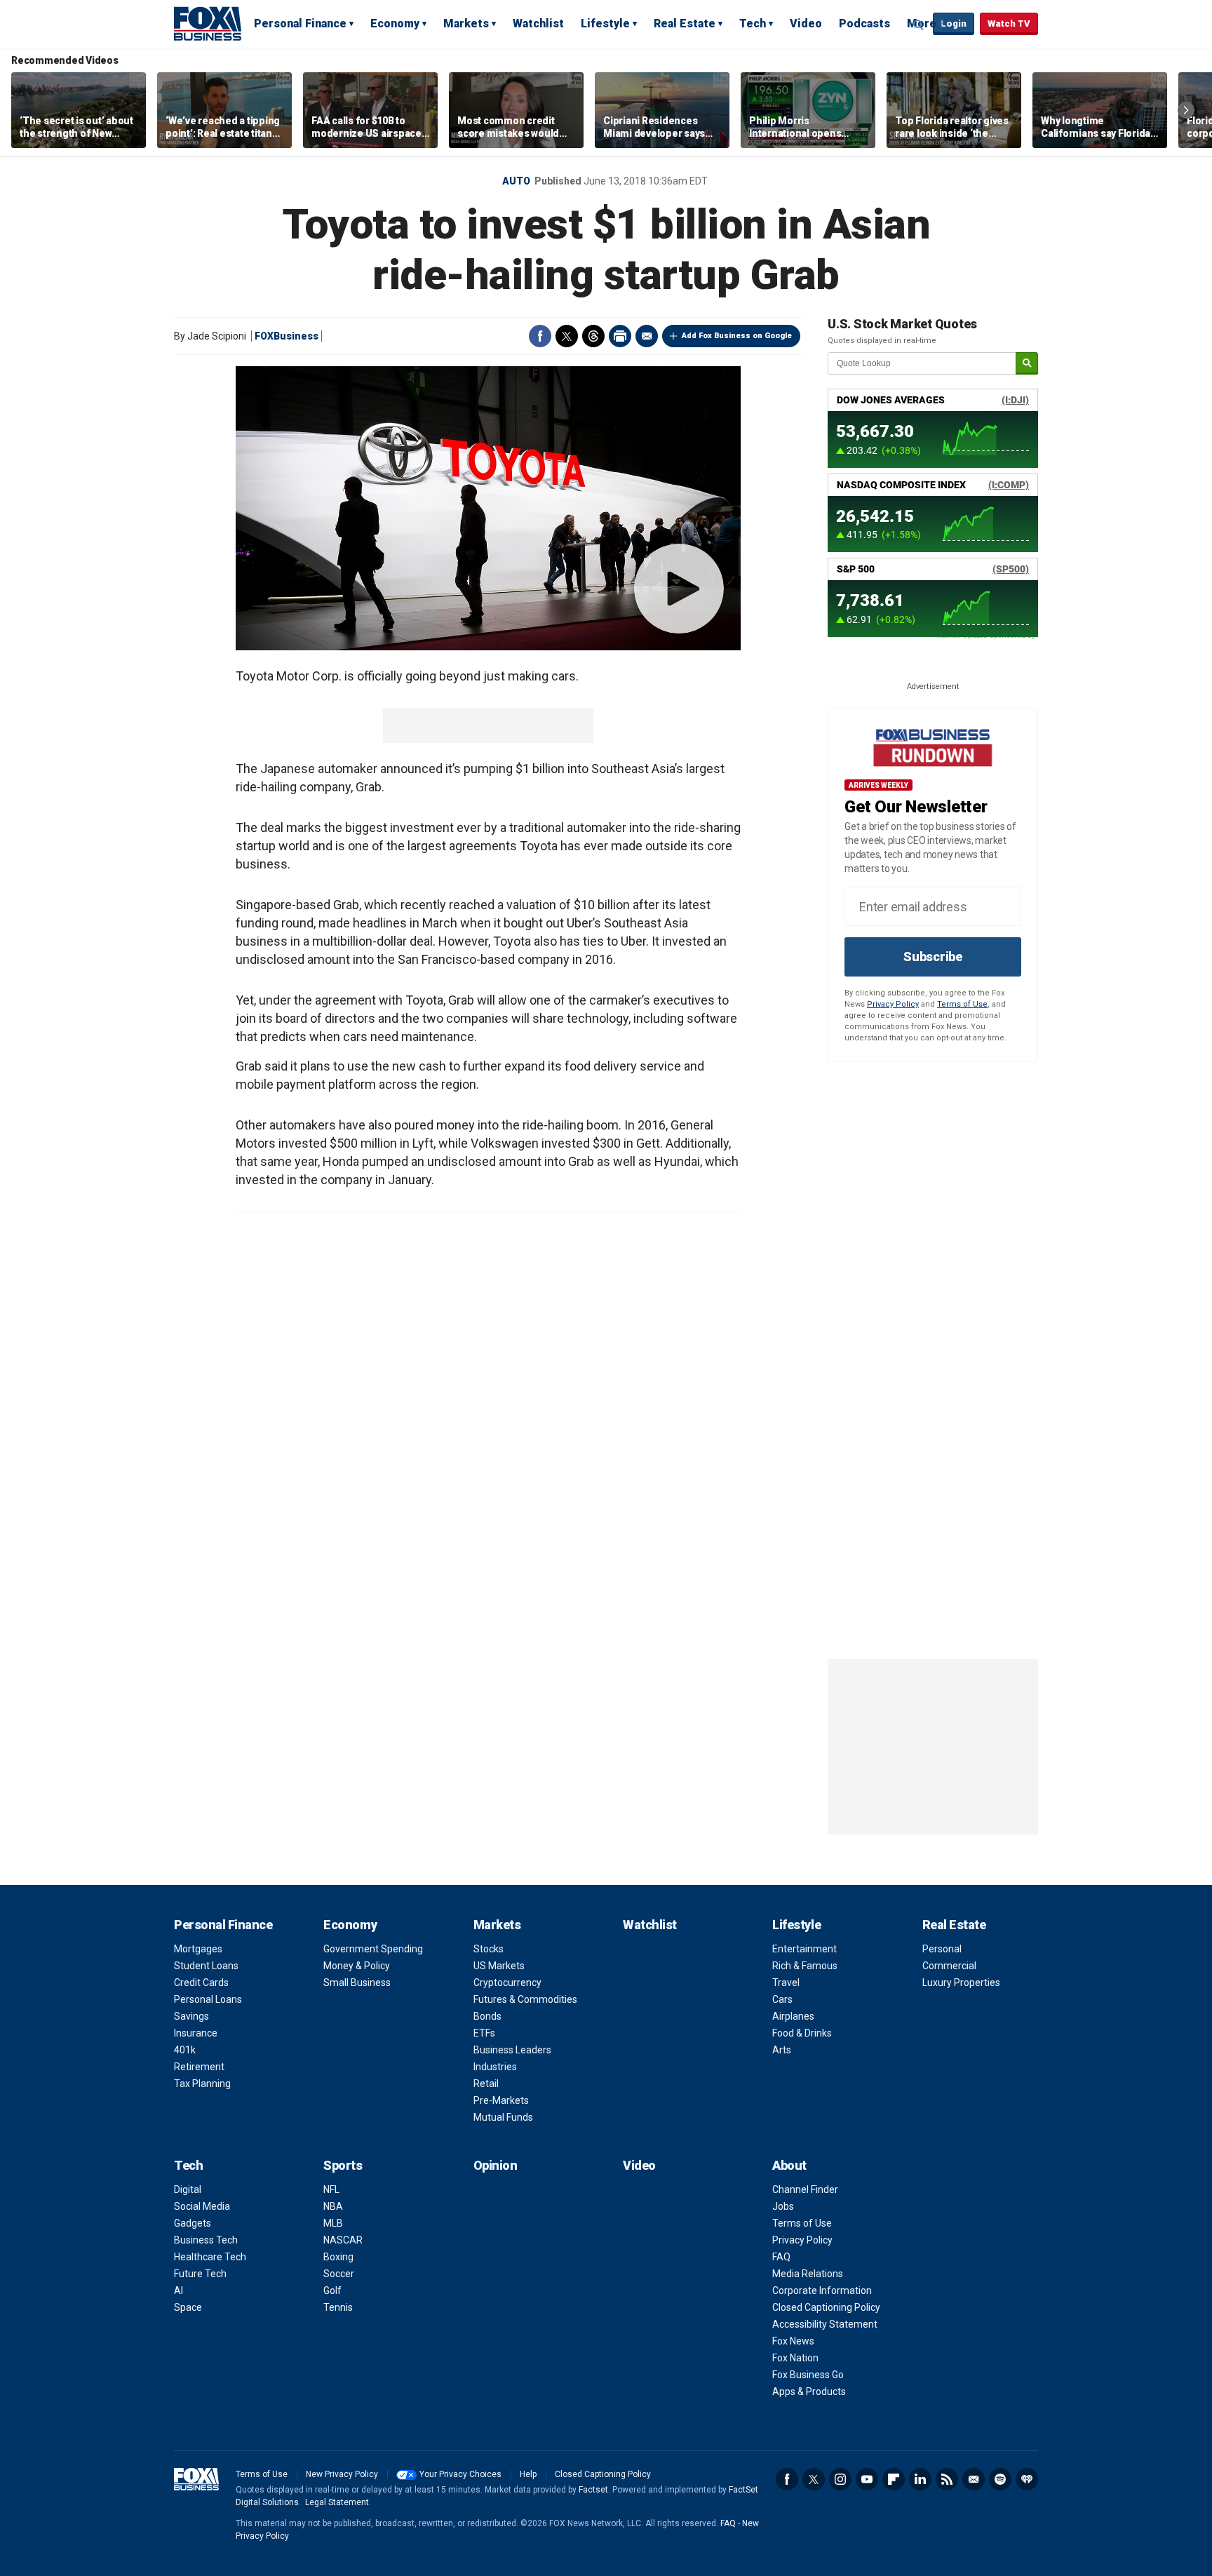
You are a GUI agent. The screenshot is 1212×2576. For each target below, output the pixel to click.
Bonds (487, 2016)
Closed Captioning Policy (826, 2307)
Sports (343, 2165)
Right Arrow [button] (1186, 110)
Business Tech (206, 2240)
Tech (753, 24)
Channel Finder (805, 2189)
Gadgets (193, 2223)
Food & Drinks (802, 2033)
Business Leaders (512, 2050)
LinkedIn (920, 2479)
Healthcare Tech (210, 2257)
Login (954, 24)
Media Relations (808, 2274)
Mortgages (198, 1949)
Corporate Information (822, 2290)
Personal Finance (300, 24)
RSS (947, 2479)
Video (806, 24)
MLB (333, 2223)
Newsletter (974, 2479)
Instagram (840, 2479)
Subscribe (933, 957)
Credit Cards (201, 1983)
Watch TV (1009, 24)
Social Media (202, 2206)
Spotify (1000, 2479)
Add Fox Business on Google (737, 336)
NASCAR (343, 2240)
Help (528, 2474)
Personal (942, 1949)
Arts (782, 2050)
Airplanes (793, 2016)
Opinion (496, 2165)
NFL (331, 2189)
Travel (786, 1983)
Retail (486, 2084)
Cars (782, 1999)
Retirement (199, 2067)
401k (185, 2050)
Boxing (338, 2257)
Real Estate (685, 24)
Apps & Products (809, 2391)
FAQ (781, 2257)
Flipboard (894, 2479)
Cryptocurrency (507, 1983)
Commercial (949, 1966)
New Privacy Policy (342, 2474)
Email (647, 336)
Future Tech (200, 2274)
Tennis (338, 2307)
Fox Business (208, 23)
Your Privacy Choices (460, 2474)
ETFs (484, 2033)
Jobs (783, 2206)
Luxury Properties (961, 1983)
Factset (593, 2490)
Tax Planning (202, 2084)
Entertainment (804, 1949)
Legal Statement (337, 2502)
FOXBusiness (287, 336)
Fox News (793, 2341)
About (789, 2165)
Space (188, 2307)
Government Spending (373, 1949)
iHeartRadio (1027, 2479)
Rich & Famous (805, 1966)
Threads (593, 336)
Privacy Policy (893, 1004)
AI (179, 2290)
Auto (516, 181)
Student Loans (206, 1966)
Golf (332, 2290)
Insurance (196, 2033)
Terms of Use (962, 1004)
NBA (333, 2206)
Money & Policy (357, 1966)
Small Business (357, 1983)
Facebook (540, 336)
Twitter (567, 336)
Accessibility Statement (825, 2324)
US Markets (499, 1966)
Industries (495, 2067)
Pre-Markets (501, 2100)
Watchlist (538, 24)
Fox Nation (795, 2358)
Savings (191, 2016)
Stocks (489, 1949)
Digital (188, 2189)
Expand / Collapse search (919, 25)
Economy (395, 24)
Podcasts (864, 24)
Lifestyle (605, 24)
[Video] (488, 508)
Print (620, 336)
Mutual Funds (503, 2117)
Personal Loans (208, 1999)
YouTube (867, 2479)
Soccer (339, 2274)
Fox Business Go (808, 2375)
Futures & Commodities (525, 1999)
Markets (466, 24)
